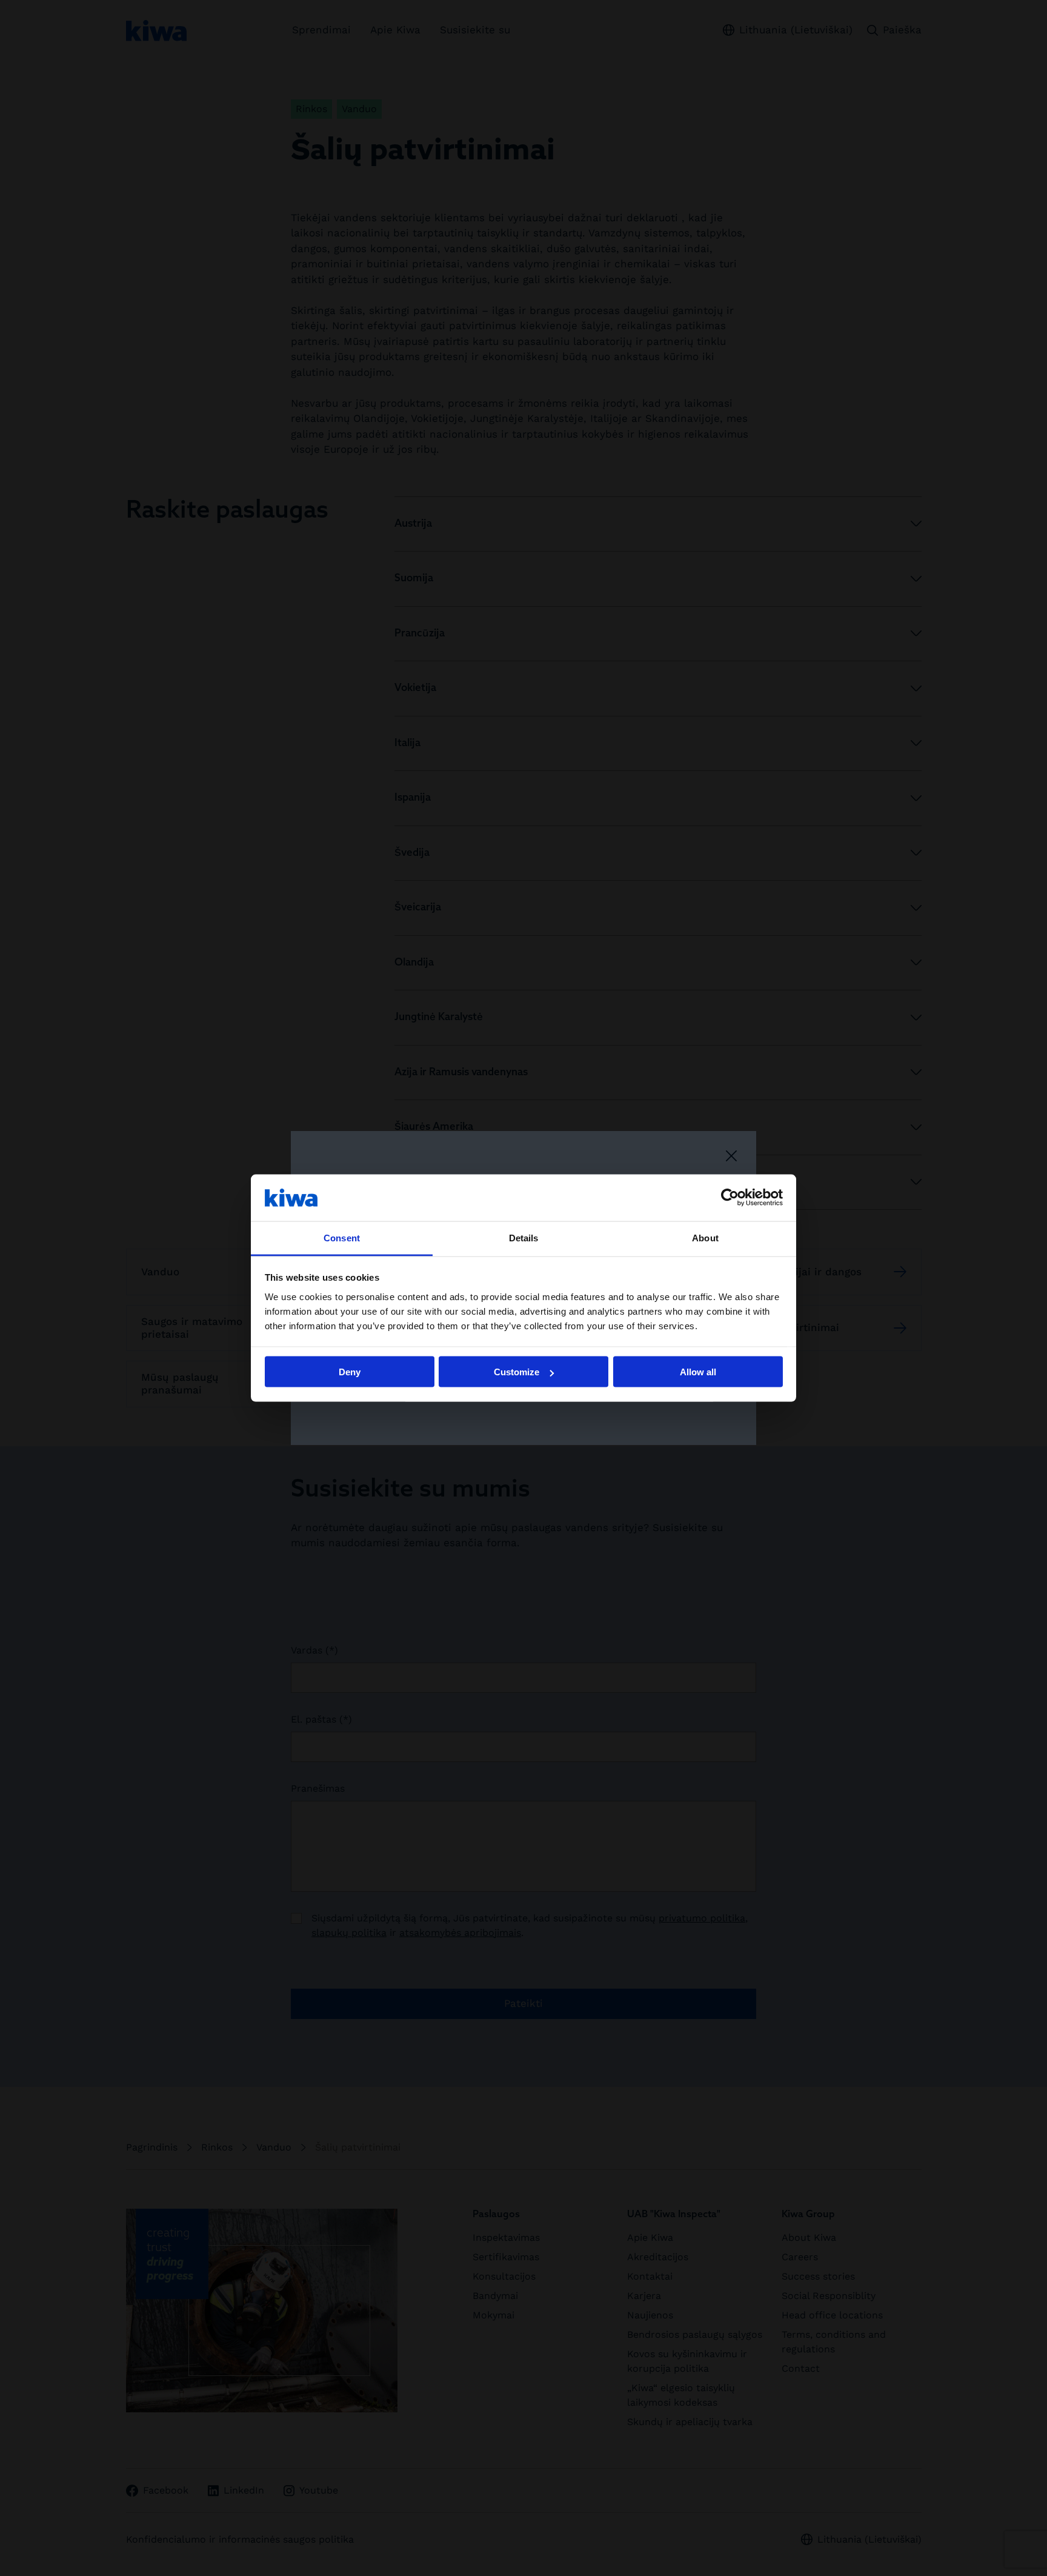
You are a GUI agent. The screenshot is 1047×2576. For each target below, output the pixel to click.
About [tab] (705, 1237)
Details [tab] (524, 1237)
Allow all (698, 1372)
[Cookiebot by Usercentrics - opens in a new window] (730, 1198)
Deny (350, 1372)
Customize (517, 1372)
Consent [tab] (342, 1237)
